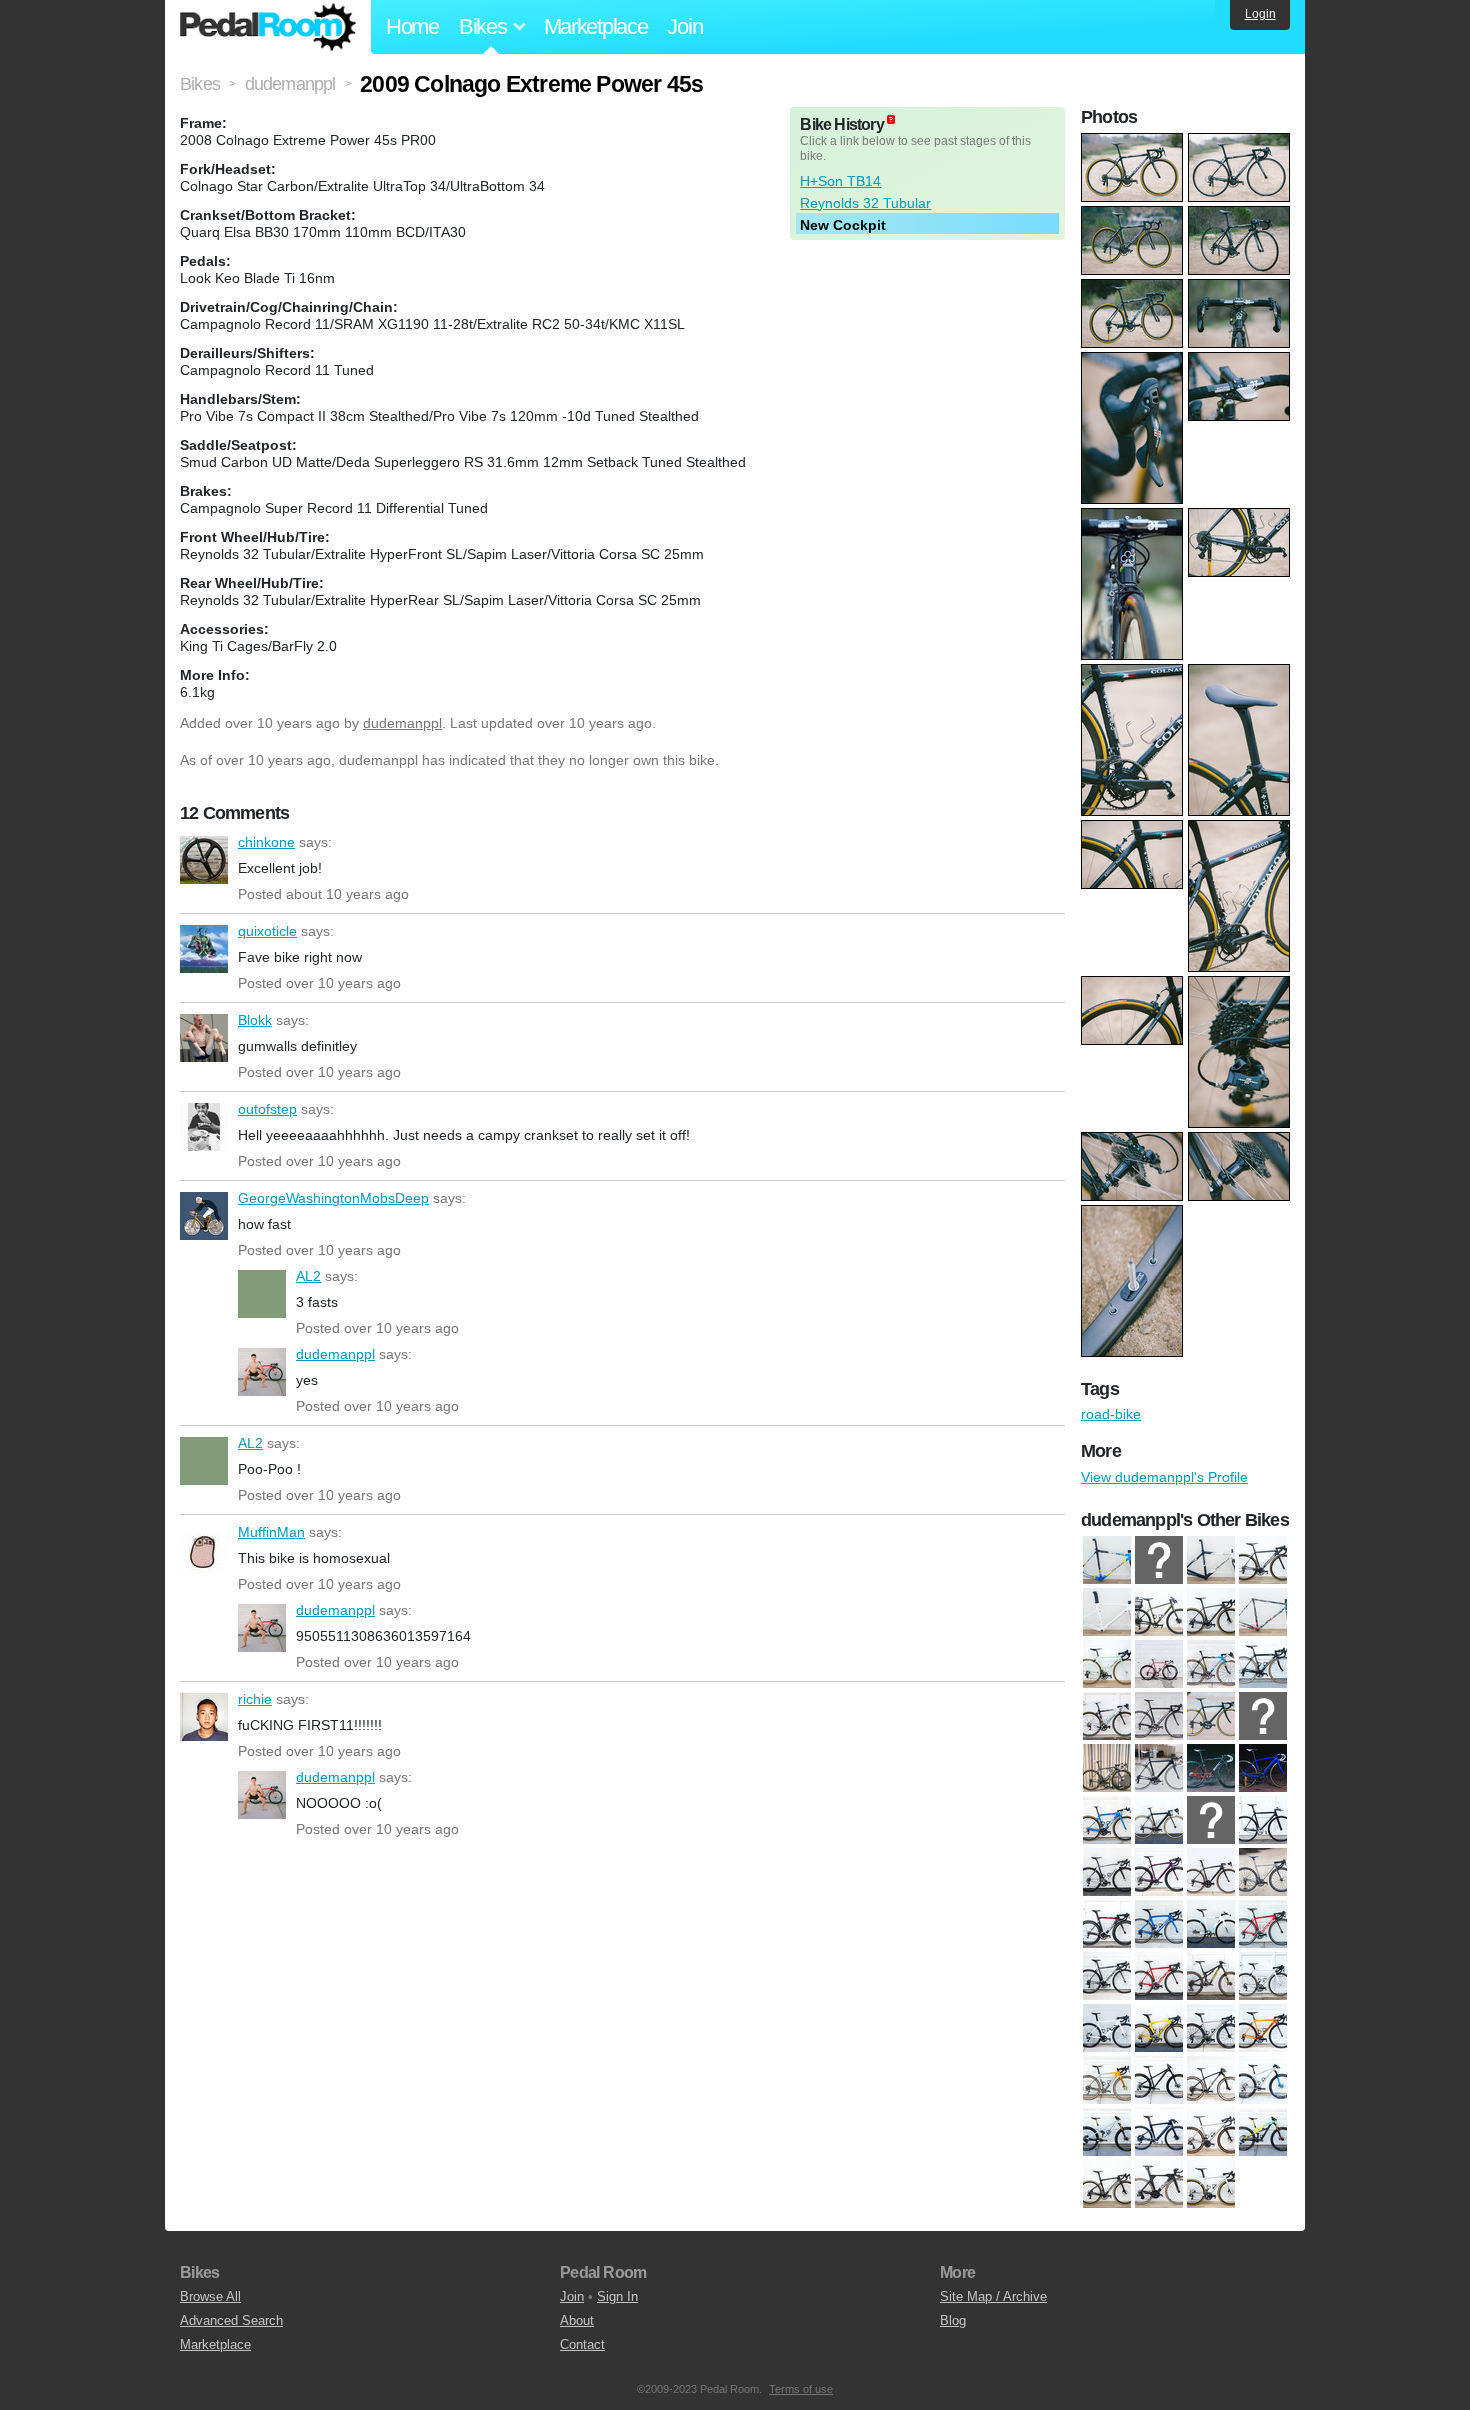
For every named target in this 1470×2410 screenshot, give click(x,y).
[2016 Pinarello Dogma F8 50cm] (1159, 1924)
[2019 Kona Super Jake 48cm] (1107, 2080)
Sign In (617, 2296)
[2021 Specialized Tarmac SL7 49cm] (1107, 2184)
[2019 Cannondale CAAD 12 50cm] (1263, 2028)
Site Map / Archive (993, 2296)
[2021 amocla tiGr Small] (1211, 2132)
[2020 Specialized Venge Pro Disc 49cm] (1159, 2132)
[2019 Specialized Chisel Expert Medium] (1211, 2080)
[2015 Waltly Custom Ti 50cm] (1263, 1872)
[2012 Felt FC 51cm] (1107, 1768)
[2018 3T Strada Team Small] (1107, 2028)
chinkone (204, 860)
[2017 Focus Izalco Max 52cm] (1159, 1976)
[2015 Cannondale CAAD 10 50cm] (1159, 1820)
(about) (891, 119)
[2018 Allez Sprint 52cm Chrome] (1107, 1612)
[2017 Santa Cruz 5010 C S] (1211, 1976)
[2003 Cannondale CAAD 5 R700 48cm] (1263, 1664)
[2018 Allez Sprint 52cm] (1159, 2028)
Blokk (204, 1038)
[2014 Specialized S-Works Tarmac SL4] (1263, 1768)
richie (204, 1717)
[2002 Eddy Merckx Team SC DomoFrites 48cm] (1211, 1664)
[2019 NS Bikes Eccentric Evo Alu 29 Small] (1159, 2080)
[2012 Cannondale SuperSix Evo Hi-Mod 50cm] (1263, 1716)
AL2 (262, 1294)
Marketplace (596, 26)
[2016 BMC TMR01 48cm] (1107, 1924)
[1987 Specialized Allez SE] (1159, 1664)
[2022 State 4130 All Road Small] (1159, 1612)
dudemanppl (402, 723)
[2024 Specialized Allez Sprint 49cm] (1211, 2184)
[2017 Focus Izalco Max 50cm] (1107, 1976)
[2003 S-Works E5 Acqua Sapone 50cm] (1107, 1716)
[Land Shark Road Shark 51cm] (1263, 1612)
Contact (582, 2344)
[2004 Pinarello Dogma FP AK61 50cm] (1211, 1560)
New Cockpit (843, 225)
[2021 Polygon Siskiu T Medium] (1263, 2132)
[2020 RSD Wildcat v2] (1107, 2132)
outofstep (204, 1127)
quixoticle (204, 949)
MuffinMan (204, 1550)
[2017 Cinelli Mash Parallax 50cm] (1211, 1924)
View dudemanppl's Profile (1164, 1477)
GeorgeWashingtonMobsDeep (204, 1216)
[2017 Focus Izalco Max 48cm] (1263, 1924)
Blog (953, 2320)
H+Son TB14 (840, 181)
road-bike (1111, 1414)
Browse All (210, 2296)
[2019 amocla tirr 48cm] (1211, 2028)
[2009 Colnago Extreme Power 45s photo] (1134, 143)
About (577, 2320)
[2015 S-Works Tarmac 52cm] (1107, 1872)
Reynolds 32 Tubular (865, 203)
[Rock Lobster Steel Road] (1107, 1664)
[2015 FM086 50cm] (1211, 1820)
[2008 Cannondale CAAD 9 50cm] (1211, 1716)
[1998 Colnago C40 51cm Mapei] (1107, 1560)
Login (1260, 14)
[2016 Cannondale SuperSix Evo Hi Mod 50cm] (1263, 1560)
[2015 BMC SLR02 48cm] (1107, 1820)
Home (412, 26)
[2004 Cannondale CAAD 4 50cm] (1159, 1716)
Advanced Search (231, 2320)
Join (684, 26)
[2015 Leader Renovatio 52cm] (1263, 1820)
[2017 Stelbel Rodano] (1263, 1976)
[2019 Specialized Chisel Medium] (1263, 2080)
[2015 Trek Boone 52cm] (1159, 1872)
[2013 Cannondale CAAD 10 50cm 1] (1159, 1768)
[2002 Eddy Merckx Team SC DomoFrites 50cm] (1159, 1560)
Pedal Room (268, 27)
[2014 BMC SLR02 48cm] (1211, 1768)
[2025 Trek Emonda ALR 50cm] (1211, 1612)
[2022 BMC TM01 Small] (1159, 2184)
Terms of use (801, 2389)
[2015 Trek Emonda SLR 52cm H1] (1211, 1872)
